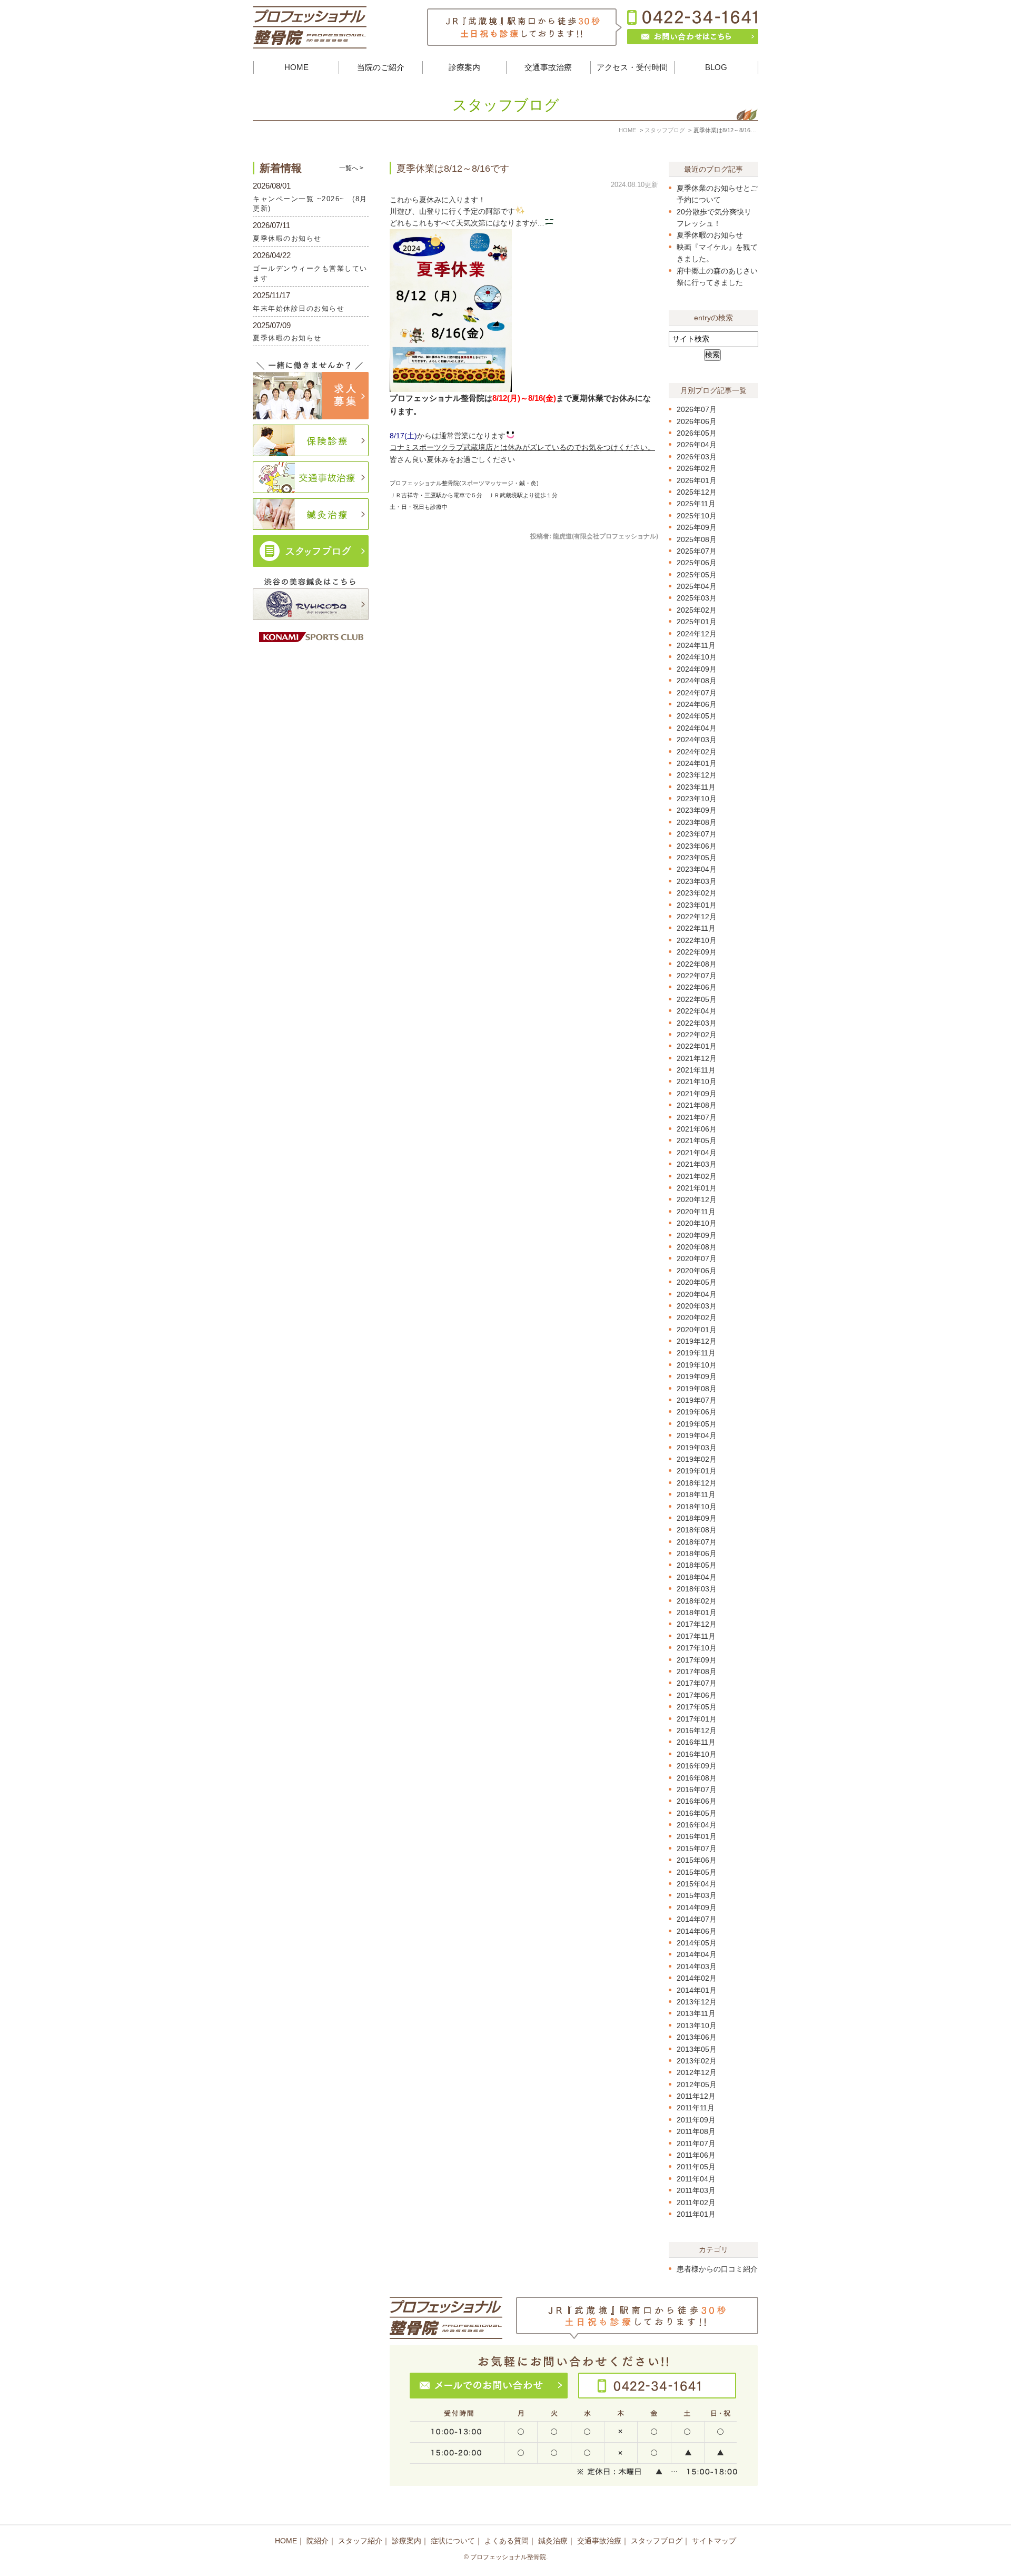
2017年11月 (696, 1636)
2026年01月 (697, 480)
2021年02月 (697, 1176)
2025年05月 (697, 575)
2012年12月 (697, 2072)
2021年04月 (697, 1153)
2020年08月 (697, 1247)
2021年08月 (697, 1105)
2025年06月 (697, 563)
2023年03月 (697, 881)
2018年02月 (697, 1601)
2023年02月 (697, 893)
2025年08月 (697, 539)
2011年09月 (696, 2120)
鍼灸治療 (553, 2541)
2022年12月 (697, 917)
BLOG (716, 67)
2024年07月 (697, 693)
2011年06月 (696, 2155)
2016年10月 (697, 1754)
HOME (296, 67)
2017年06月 (697, 1695)
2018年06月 (697, 1554)
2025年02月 (697, 610)
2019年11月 (696, 1353)
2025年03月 (697, 598)
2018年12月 (697, 1483)
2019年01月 (697, 1471)
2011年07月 (696, 2144)
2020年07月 (697, 1258)
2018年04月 (697, 1577)
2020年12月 (697, 1199)
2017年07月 (697, 1683)
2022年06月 (697, 987)
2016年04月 (697, 1825)
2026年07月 (697, 409)
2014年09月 (697, 1908)
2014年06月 (697, 1931)
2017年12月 (697, 1624)
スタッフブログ (657, 2541)
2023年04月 (697, 869)
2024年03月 (697, 740)
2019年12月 (697, 1341)
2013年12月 (697, 2002)
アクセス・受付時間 (632, 67)
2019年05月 (697, 1424)
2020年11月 (696, 1212)
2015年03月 (697, 1895)
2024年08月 (697, 681)
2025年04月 (697, 586)
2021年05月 (697, 1140)
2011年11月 (696, 2108)
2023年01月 (697, 905)
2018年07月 (697, 1542)
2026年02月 (697, 468)
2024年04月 (697, 728)
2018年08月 (697, 1530)
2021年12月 (697, 1058)
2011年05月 (696, 2167)
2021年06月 (697, 1129)
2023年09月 (697, 810)
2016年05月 (697, 1813)
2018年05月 (697, 1565)
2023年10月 (697, 799)
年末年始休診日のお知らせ (299, 308)
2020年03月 (697, 1306)
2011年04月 (696, 2179)
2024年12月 (697, 634)
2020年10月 (697, 1223)
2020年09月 (697, 1235)
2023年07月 (697, 834)
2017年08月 (697, 1672)
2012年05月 (697, 2085)
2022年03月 (697, 1023)
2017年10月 (697, 1648)
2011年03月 (696, 2190)
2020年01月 (697, 1330)
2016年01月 (697, 1836)
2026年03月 (697, 457)
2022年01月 (697, 1046)
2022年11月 (696, 928)
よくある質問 (507, 2541)
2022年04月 (697, 1011)
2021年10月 (697, 1081)
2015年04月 (697, 1884)
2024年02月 (697, 752)
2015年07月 (697, 1849)
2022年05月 (697, 999)
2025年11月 (696, 504)
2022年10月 (697, 940)
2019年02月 (697, 1459)
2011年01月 (696, 2214)
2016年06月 (697, 1801)
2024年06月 (697, 704)
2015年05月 (697, 1872)
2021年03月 (697, 1164)
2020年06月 (697, 1271)
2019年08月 (697, 1389)
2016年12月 (697, 1731)
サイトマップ (714, 2541)
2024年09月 (697, 669)
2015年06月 (697, 1860)
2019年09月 (697, 1377)
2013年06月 (697, 2037)
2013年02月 (697, 2061)
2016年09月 (697, 1766)
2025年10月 (697, 516)
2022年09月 (697, 952)
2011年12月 (696, 2096)
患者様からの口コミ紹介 (717, 2269)
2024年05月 (697, 716)
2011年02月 (696, 2203)
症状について (453, 2541)
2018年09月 (697, 1518)
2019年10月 (697, 1365)
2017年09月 (697, 1660)
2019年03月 (697, 1448)
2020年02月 (697, 1318)
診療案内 (407, 2541)
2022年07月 (697, 976)
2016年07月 (697, 1790)
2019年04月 (697, 1436)
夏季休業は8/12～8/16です (453, 169)
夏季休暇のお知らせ (710, 235)
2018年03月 (697, 1589)
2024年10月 (697, 657)
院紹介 (318, 2541)
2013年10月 (697, 2026)
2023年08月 (697, 822)
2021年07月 (697, 1117)
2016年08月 (697, 1778)
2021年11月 (696, 1070)
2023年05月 (697, 858)
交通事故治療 (599, 2541)
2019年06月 (697, 1412)
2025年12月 (697, 492)
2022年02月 (697, 1035)
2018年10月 (697, 1507)
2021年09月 (697, 1094)
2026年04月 (697, 445)
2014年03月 (697, 1967)
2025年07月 (697, 551)
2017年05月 (697, 1707)
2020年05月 (697, 1282)
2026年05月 (697, 433)
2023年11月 (696, 787)
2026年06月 (697, 421)
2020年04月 (697, 1294)
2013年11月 (696, 2013)
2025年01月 (697, 622)
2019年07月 (697, 1400)
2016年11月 (696, 1742)
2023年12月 (697, 775)
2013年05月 (697, 2049)
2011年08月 (696, 2131)
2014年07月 (697, 1919)
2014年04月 (697, 1954)
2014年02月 (697, 1978)
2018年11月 (696, 1495)
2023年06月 (697, 846)
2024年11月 (696, 645)
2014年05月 (697, 1943)
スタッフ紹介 (360, 2541)
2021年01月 (697, 1188)
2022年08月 (697, 964)
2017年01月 (697, 1719)
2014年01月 (697, 1990)
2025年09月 (697, 527)
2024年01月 (697, 763)
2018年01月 (697, 1613)
